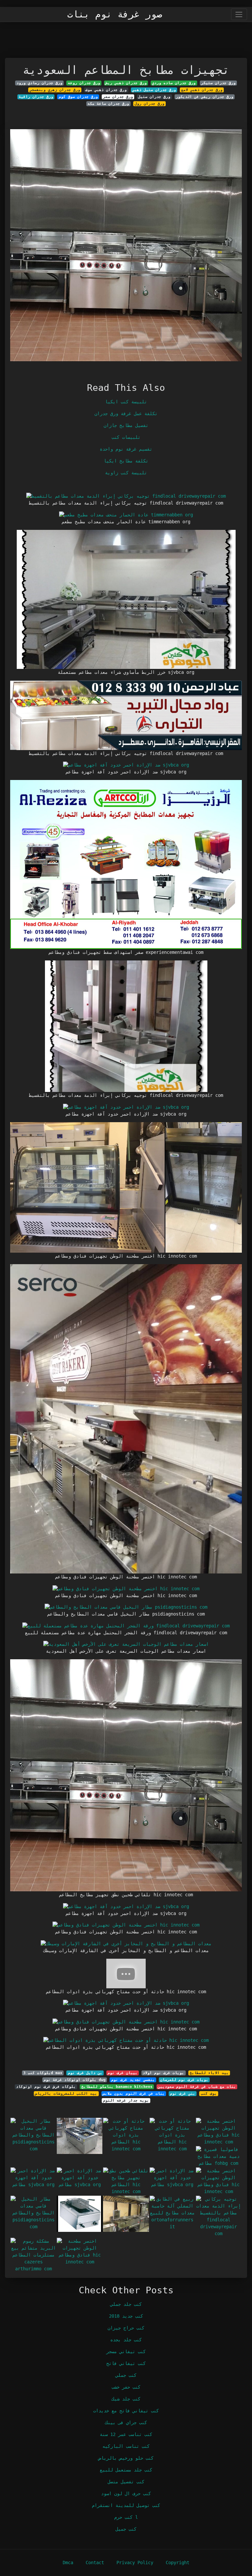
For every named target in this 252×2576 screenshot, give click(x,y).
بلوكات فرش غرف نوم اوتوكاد (46, 2087)
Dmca (68, 2563)
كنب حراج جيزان (126, 2328)
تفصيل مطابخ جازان (126, 425)
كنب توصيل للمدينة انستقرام (126, 2505)
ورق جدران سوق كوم (78, 97)
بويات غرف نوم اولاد (163, 2073)
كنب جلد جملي (126, 2304)
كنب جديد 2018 (126, 2316)
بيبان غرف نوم (123, 2073)
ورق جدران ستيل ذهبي (154, 90)
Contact (95, 2563)
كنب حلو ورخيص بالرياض (126, 2458)
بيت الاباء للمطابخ (209, 2073)
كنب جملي (126, 2375)
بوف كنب (209, 2093)
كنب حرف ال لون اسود (126, 2493)
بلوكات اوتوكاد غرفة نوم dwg (75, 2080)
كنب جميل (126, 2529)
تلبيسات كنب (126, 437)
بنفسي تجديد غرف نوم (133, 2080)
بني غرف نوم (183, 2093)
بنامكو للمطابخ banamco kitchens (117, 2087)
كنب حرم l (126, 2517)
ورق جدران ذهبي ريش (126, 83)
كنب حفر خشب (126, 2387)
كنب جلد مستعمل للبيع (126, 2470)
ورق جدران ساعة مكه (108, 104)
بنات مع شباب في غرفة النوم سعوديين (197, 2087)
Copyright (178, 2563)
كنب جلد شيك (126, 2399)
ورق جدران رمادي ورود (39, 83)
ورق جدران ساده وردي (174, 83)
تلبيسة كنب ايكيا (126, 402)
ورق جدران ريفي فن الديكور (205, 97)
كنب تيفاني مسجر (126, 2351)
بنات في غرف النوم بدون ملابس (134, 2093)
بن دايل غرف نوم (85, 2073)
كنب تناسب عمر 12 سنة (126, 2434)
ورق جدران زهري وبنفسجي (55, 90)
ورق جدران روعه (84, 83)
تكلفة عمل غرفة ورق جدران (126, 414)
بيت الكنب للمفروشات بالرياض (66, 2093)
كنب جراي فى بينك (126, 2422)
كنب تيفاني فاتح (126, 2363)
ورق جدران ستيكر (218, 83)
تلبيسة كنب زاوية (126, 473)
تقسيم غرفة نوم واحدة (126, 449)
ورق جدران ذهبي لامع (202, 90)
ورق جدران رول (149, 104)
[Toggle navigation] (239, 14)
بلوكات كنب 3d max (43, 2073)
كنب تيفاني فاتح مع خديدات (126, 2411)
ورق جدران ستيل (154, 97)
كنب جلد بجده (126, 2340)
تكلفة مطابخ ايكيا (126, 461)
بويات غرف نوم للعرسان (184, 2080)
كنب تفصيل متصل (126, 2482)
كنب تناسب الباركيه (126, 2446)
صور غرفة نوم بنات (115, 14)
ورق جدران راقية (36, 97)
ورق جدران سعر (118, 97)
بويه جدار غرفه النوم (126, 2100)
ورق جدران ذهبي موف (106, 90)
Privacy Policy (135, 2563)
